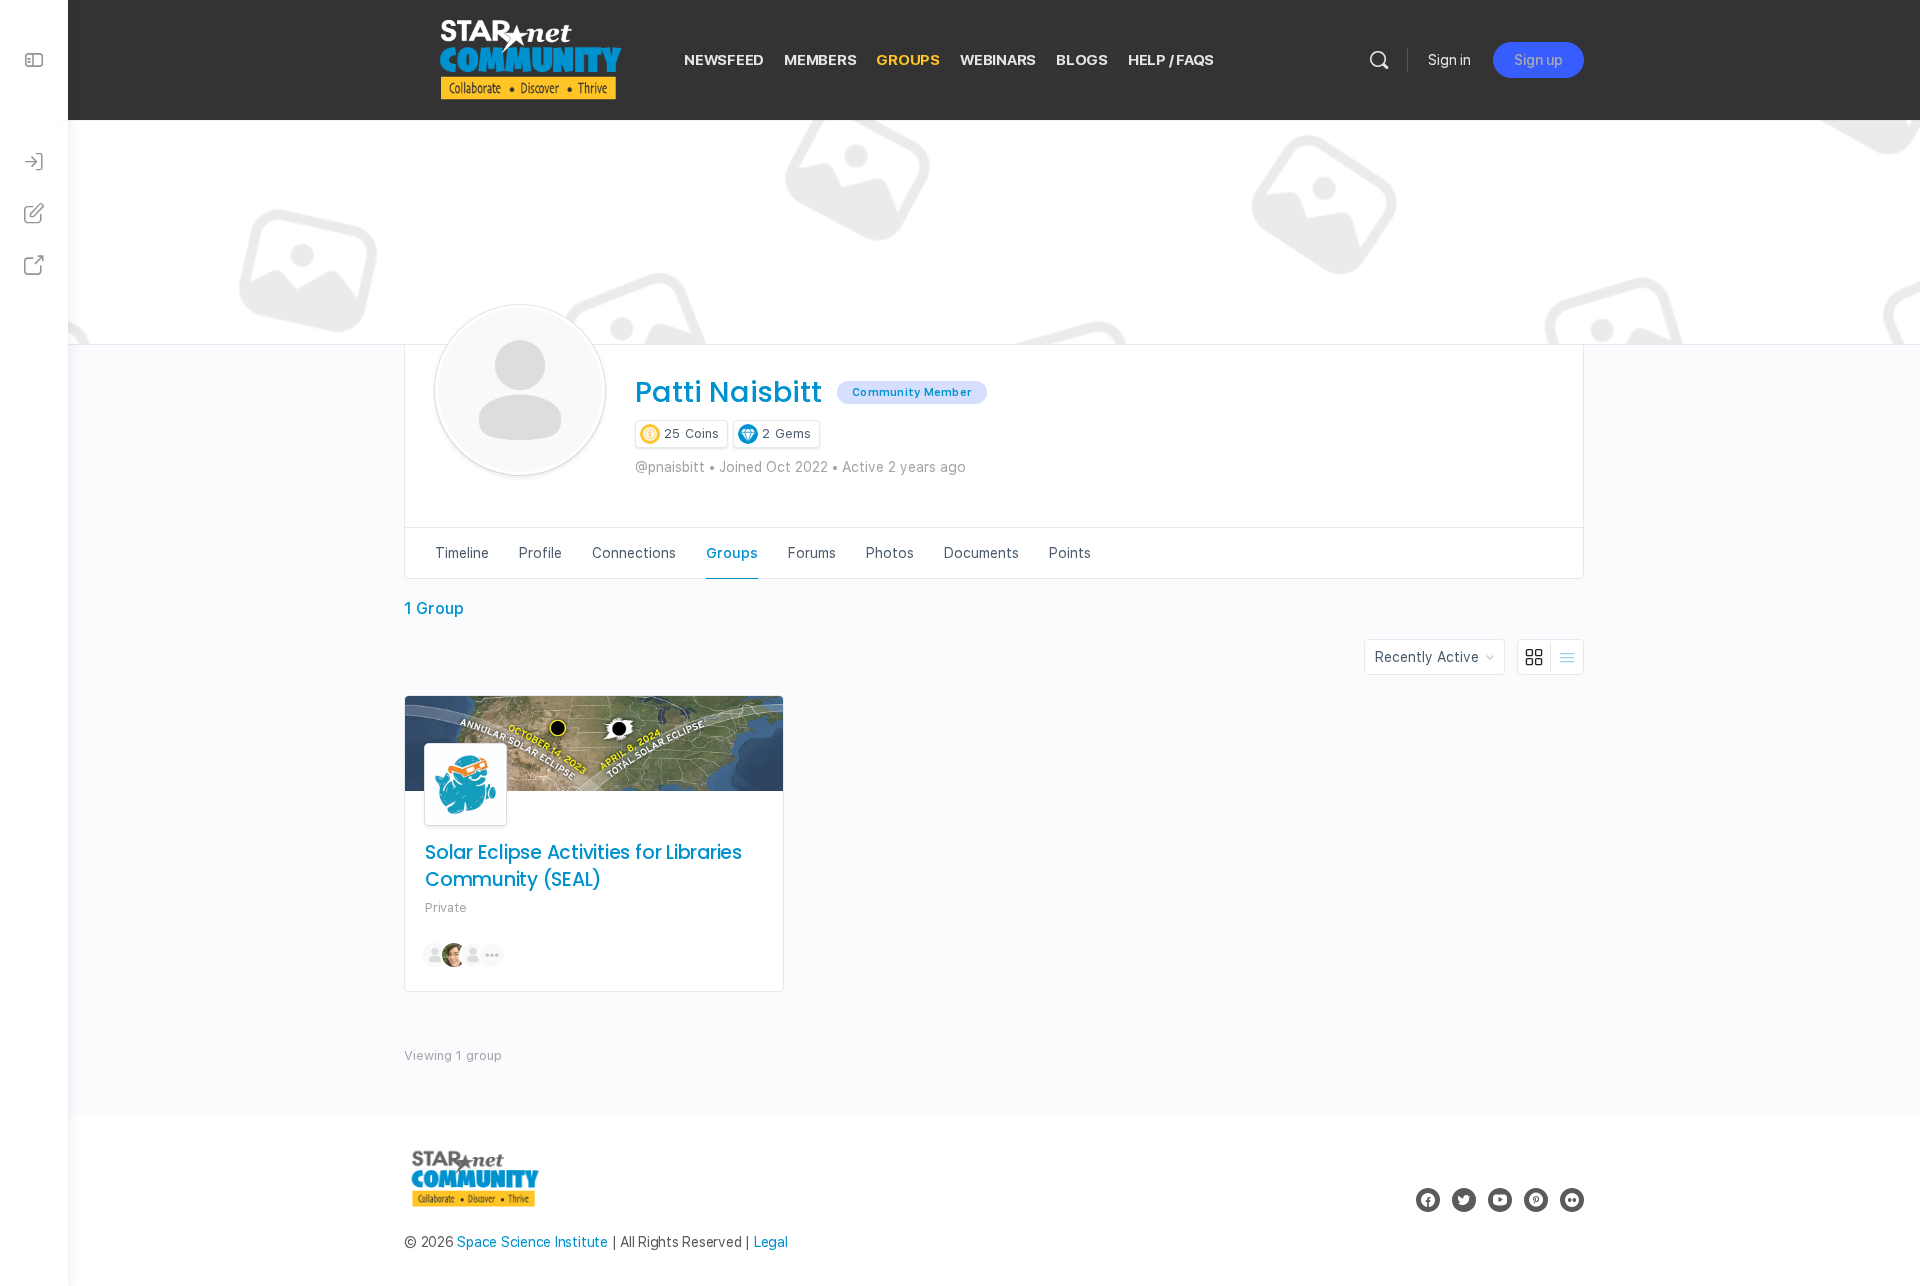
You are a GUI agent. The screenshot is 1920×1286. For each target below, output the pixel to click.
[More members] (492, 955)
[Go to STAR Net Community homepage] (529, 57)
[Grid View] (1534, 657)
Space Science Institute (532, 1242)
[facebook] (1428, 1200)
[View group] (594, 743)
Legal (771, 1242)
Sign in (1449, 60)
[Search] (1379, 60)
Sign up (1538, 60)
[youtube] (1500, 1200)
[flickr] (1572, 1200)
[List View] (1567, 657)
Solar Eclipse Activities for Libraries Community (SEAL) (583, 866)
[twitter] (1464, 1200)
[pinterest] (1536, 1200)
